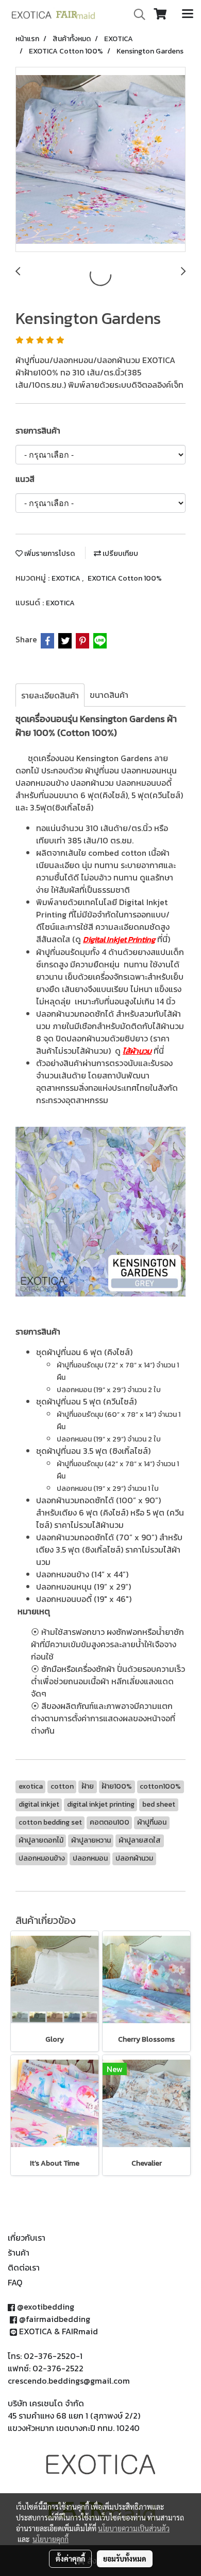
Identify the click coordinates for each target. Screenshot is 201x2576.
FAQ (15, 2282)
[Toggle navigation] (188, 14)
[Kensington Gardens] (100, 160)
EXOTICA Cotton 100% (125, 578)
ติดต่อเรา (24, 2267)
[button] (136, 14)
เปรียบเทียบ (120, 554)
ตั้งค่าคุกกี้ (70, 2559)
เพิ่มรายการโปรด (49, 554)
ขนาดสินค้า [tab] (109, 695)
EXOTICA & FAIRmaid (58, 2331)
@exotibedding (46, 2307)
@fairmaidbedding (55, 2319)
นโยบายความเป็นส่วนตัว (134, 2528)
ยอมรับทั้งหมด (125, 2559)
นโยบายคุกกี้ (51, 2539)
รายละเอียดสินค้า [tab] (50, 695)
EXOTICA (67, 578)
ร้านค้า (19, 2253)
